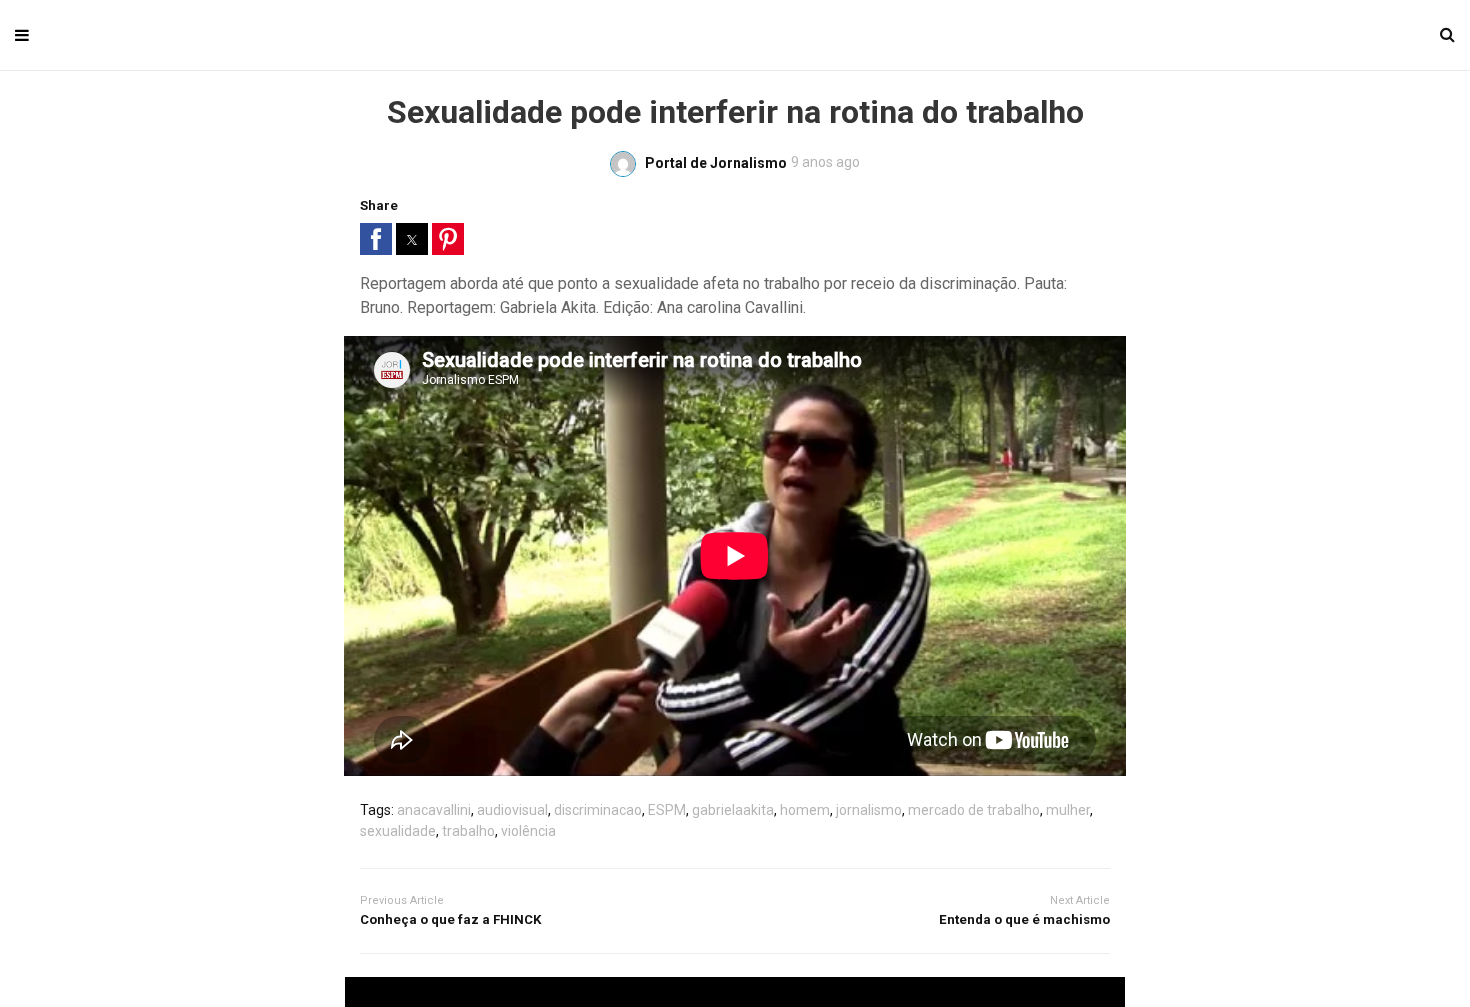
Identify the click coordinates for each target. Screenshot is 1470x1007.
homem (805, 810)
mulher (1068, 810)
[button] (376, 239)
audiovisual (512, 810)
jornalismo (869, 810)
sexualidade (398, 831)
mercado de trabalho (974, 810)
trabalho (468, 831)
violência (528, 831)
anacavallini (434, 810)
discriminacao (598, 810)
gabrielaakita (733, 810)
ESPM (667, 810)
